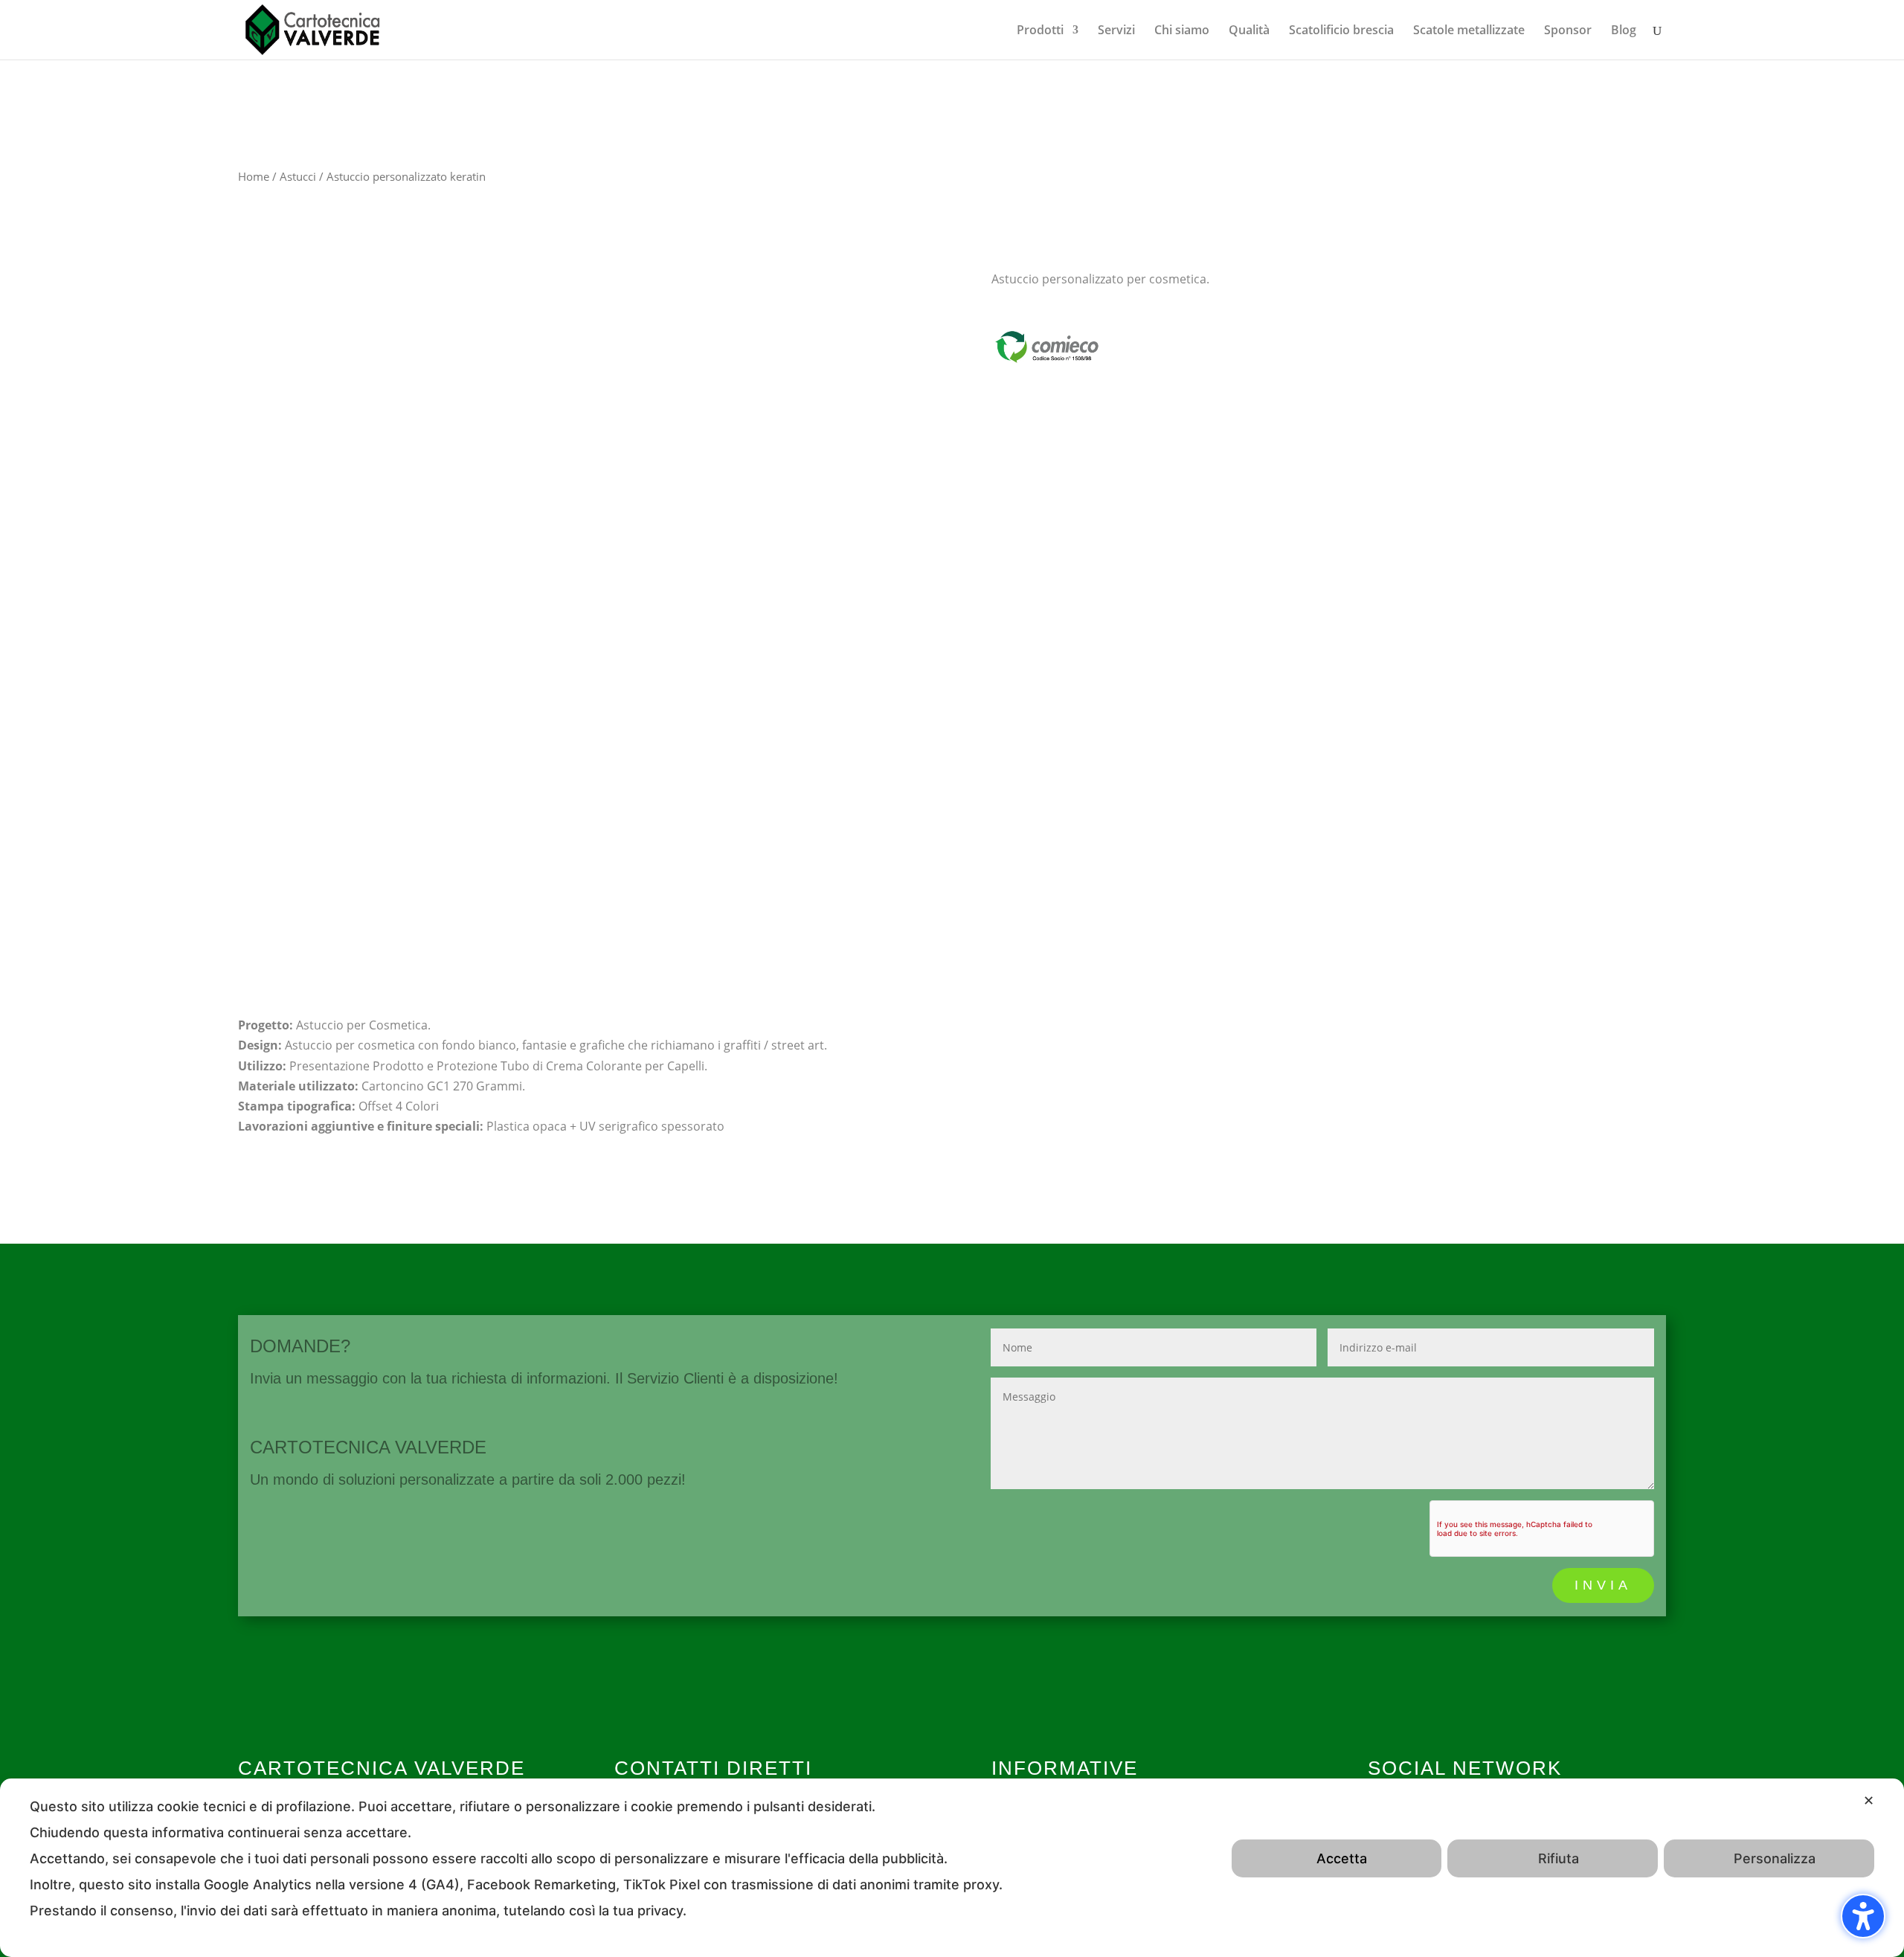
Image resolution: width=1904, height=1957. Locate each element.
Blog (1624, 31)
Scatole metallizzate (1469, 31)
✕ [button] (1869, 1800)
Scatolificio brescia (1341, 31)
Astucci (298, 176)
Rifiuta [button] (1559, 1858)
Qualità (1249, 31)
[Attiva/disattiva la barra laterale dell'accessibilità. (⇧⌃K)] (1863, 1916)
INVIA (1603, 1585)
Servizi (1116, 31)
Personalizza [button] (1775, 1858)
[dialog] (952, 1868)
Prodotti (1040, 31)
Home (254, 176)
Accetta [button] (1342, 1858)
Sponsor (1568, 31)
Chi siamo (1182, 31)
